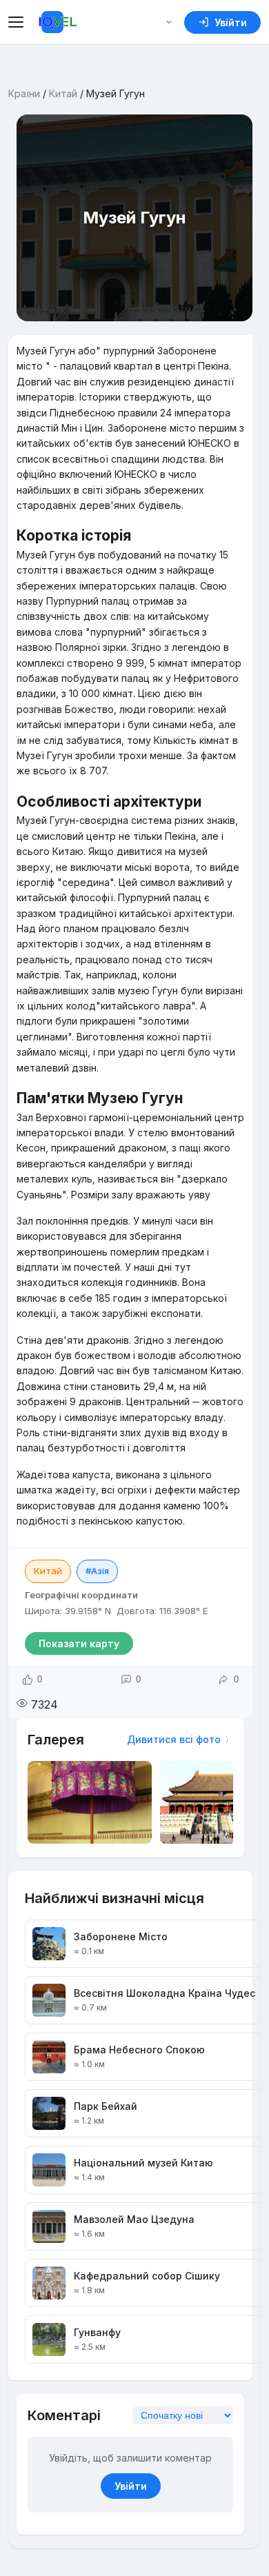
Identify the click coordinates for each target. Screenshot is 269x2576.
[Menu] (18, 22)
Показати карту (79, 1643)
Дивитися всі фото (174, 1739)
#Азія (97, 1571)
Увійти (131, 2486)
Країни (24, 93)
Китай (63, 93)
